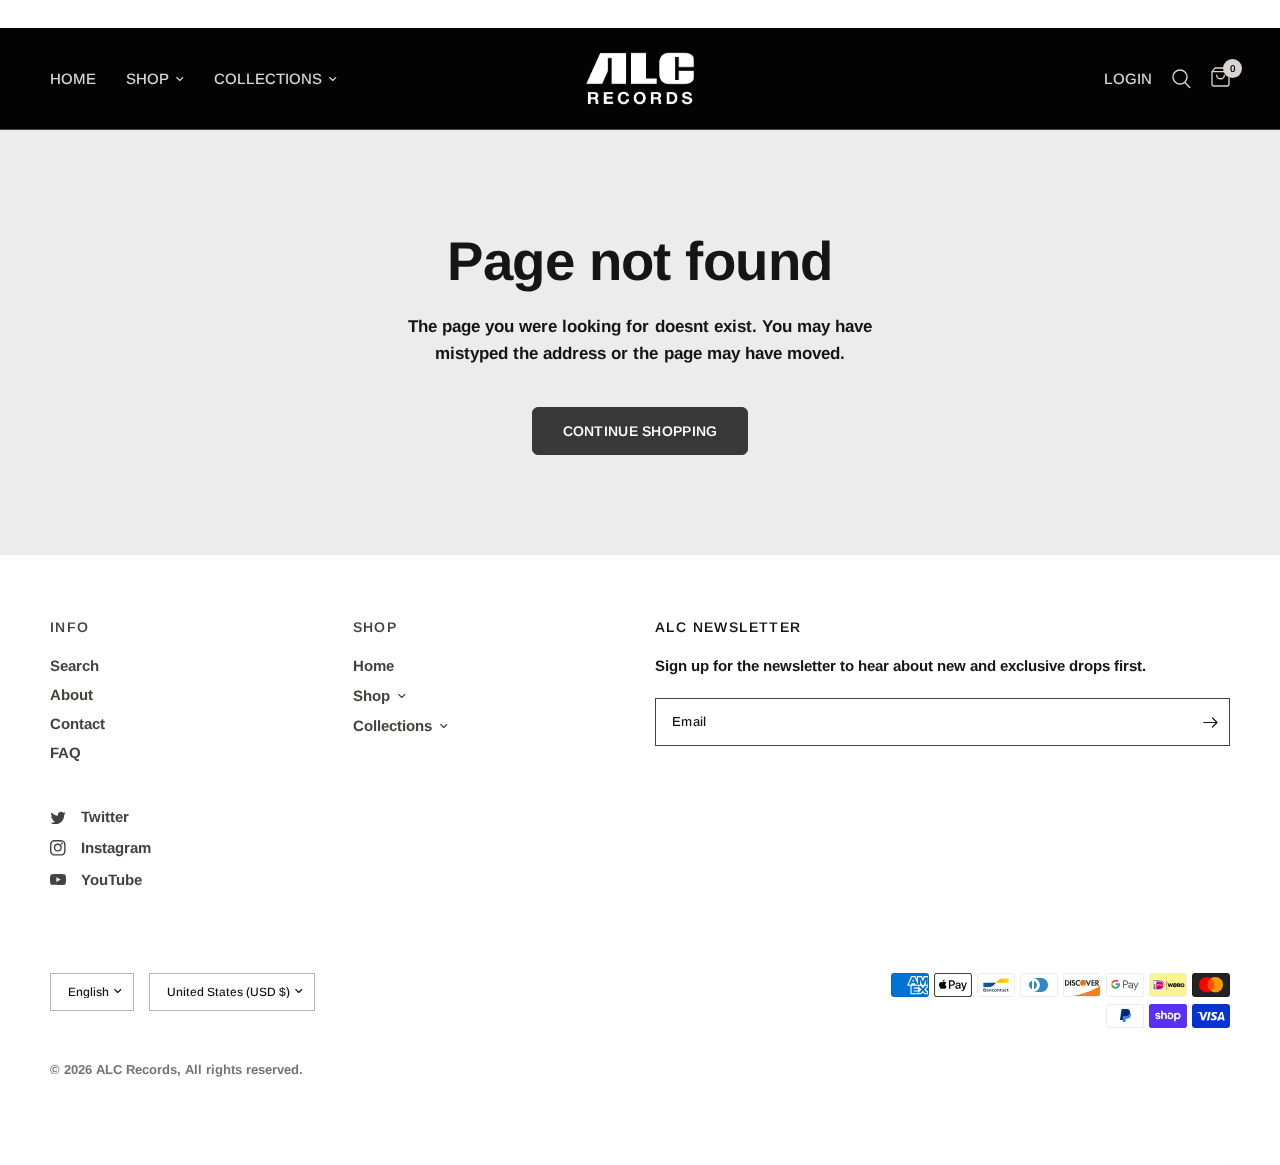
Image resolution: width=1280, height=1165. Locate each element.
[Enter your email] (1210, 722)
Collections (268, 78)
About (71, 694)
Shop (147, 78)
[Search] (1181, 78)
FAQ (65, 752)
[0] (1215, 78)
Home (73, 78)
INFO (70, 627)
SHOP (375, 627)
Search (74, 665)
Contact (77, 723)
